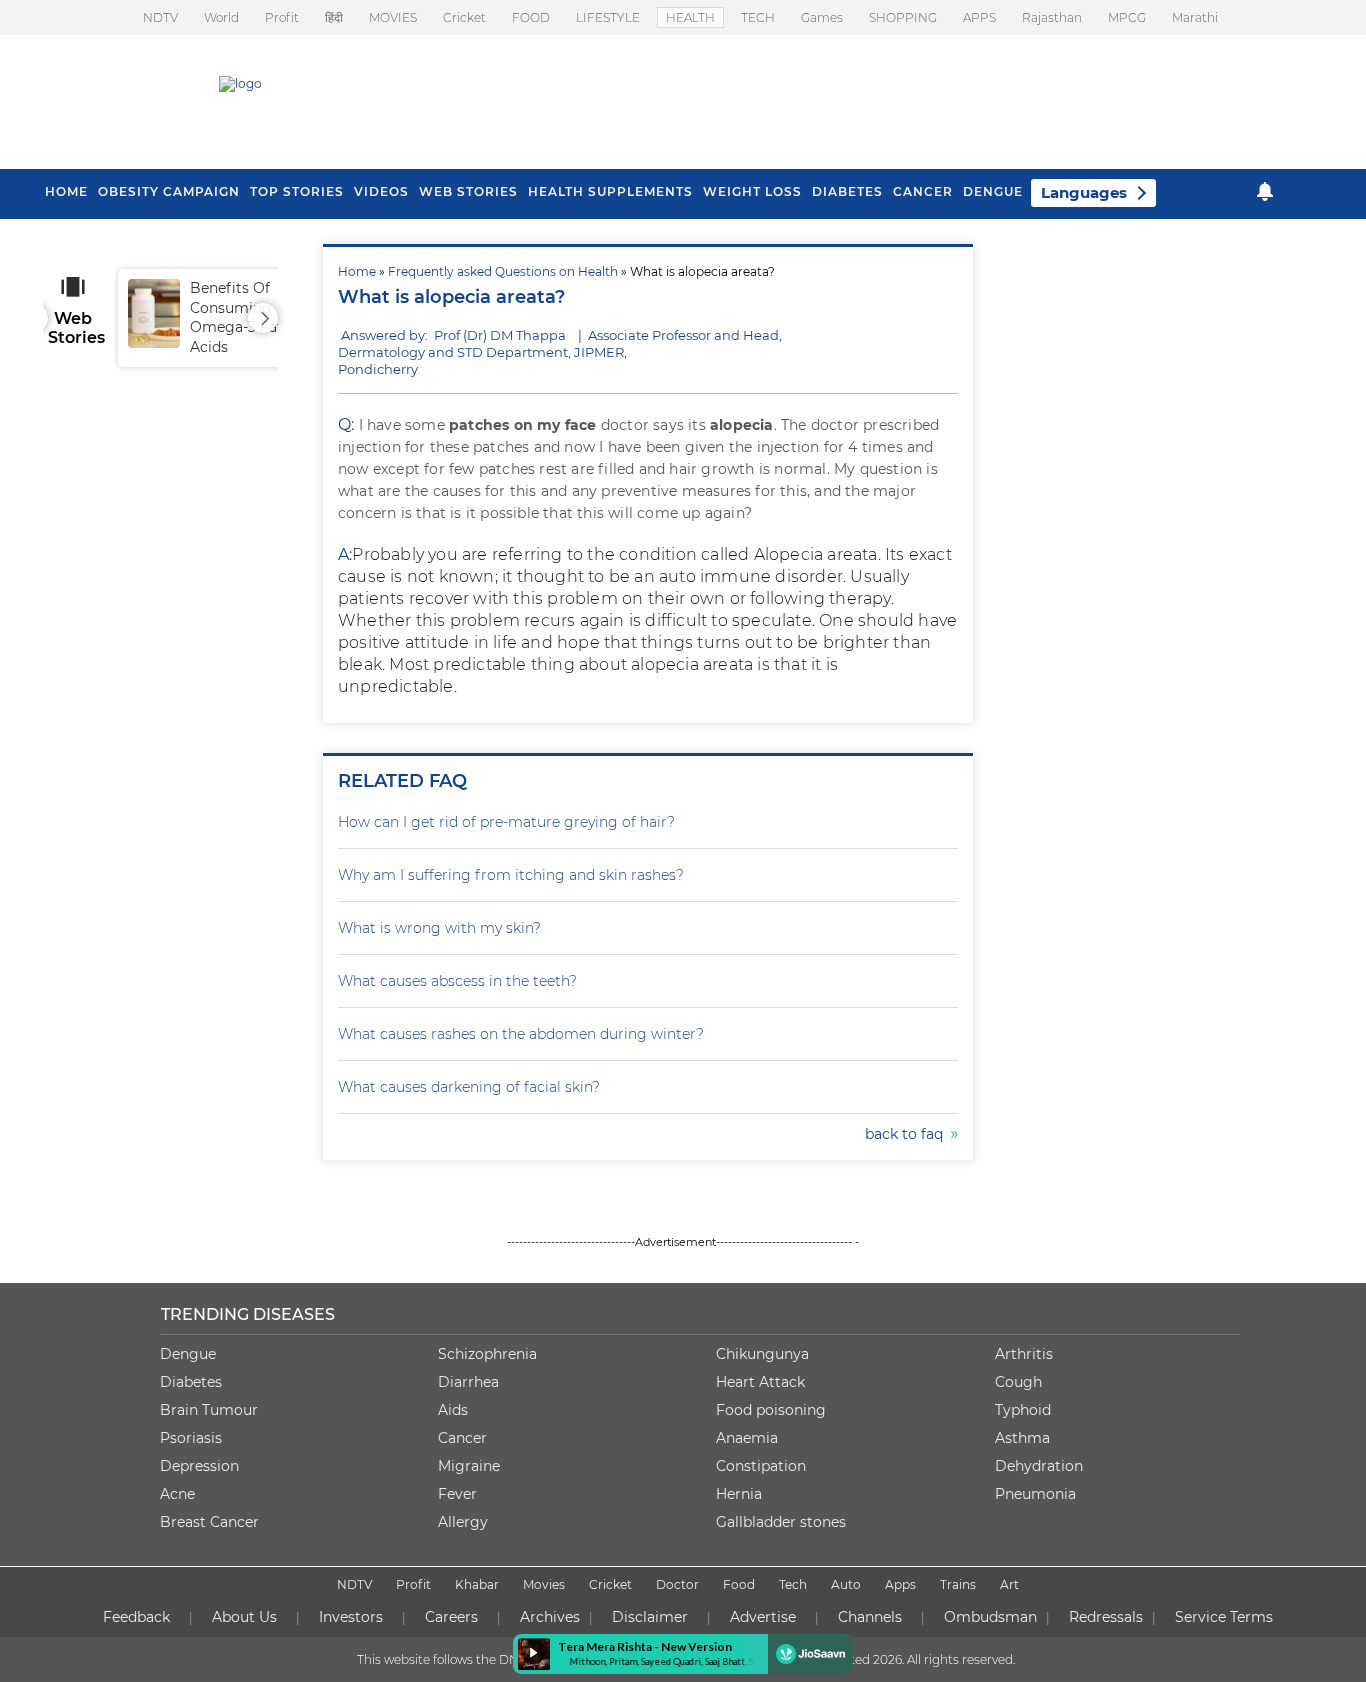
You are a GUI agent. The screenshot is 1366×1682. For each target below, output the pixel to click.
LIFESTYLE (608, 17)
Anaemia (747, 1438)
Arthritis (1024, 1354)
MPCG (1127, 17)
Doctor (677, 1584)
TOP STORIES (297, 191)
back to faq (908, 1134)
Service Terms (1224, 1617)
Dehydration (1039, 1466)
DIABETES (847, 191)
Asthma (1022, 1438)
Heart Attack (760, 1382)
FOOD (531, 17)
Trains (958, 1584)
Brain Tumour (209, 1410)
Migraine (469, 1466)
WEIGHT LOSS (752, 191)
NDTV (160, 17)
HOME (66, 191)
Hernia (739, 1494)
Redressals (1106, 1617)
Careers (451, 1617)
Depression (199, 1466)
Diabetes (191, 1382)
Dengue (993, 191)
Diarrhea (468, 1382)
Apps (900, 1584)
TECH (758, 17)
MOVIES (393, 17)
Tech (793, 1584)
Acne (177, 1494)
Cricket (464, 17)
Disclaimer (650, 1617)
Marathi (1195, 17)
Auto (846, 1584)
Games (822, 17)
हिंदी (334, 17)
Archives (550, 1617)
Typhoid (1023, 1410)
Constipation (761, 1466)
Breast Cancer (209, 1522)
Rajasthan (1052, 17)
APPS (979, 17)
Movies (544, 1584)
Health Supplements (610, 191)
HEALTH (690, 17)
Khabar (477, 1584)
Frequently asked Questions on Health (503, 271)
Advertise (763, 1617)
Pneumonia (1035, 1494)
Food (739, 1584)
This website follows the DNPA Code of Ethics (490, 1659)
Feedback (136, 1617)
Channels (870, 1617)
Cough (1018, 1382)
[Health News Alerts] (1265, 191)
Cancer (923, 191)
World (221, 17)
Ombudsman (990, 1617)
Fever (457, 1494)
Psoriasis (191, 1438)
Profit (282, 17)
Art (1009, 1584)
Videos (381, 191)
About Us (244, 1617)
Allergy (463, 1522)
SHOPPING (903, 17)
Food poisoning (771, 1410)
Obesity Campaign (169, 191)
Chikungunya (762, 1354)
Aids (453, 1410)
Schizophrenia (487, 1354)
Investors (351, 1617)
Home (357, 271)
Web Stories (468, 191)
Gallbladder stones (781, 1522)
